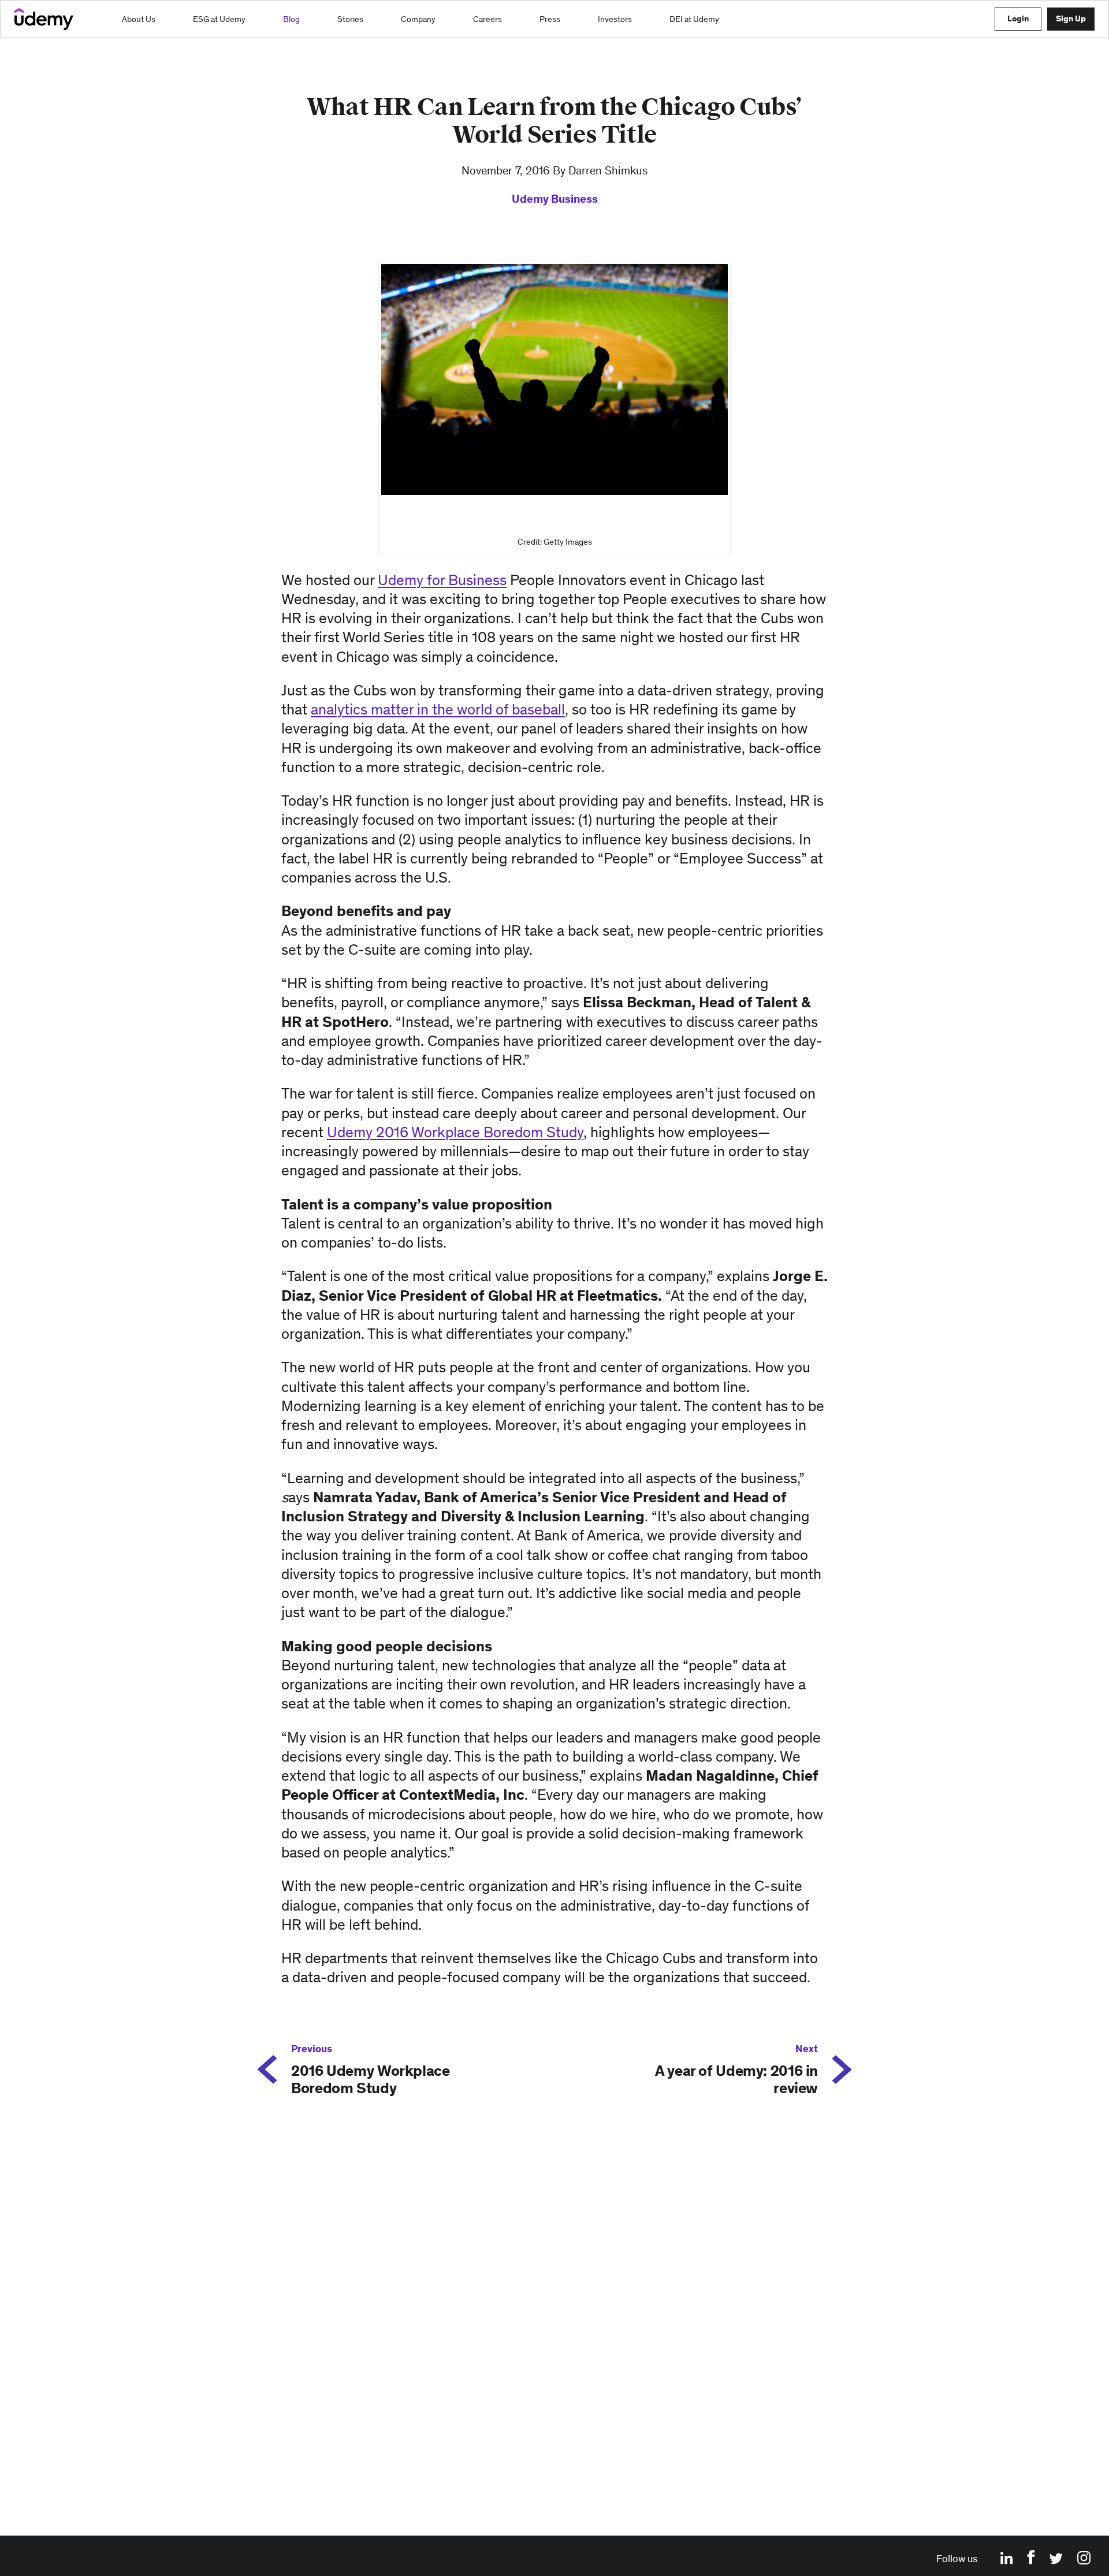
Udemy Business (555, 199)
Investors (615, 19)
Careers (487, 19)
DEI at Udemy (694, 19)
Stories (350, 19)
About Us (139, 19)
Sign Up (1071, 18)
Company (418, 19)
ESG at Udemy (219, 19)
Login (1018, 18)
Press (550, 19)
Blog (291, 19)
